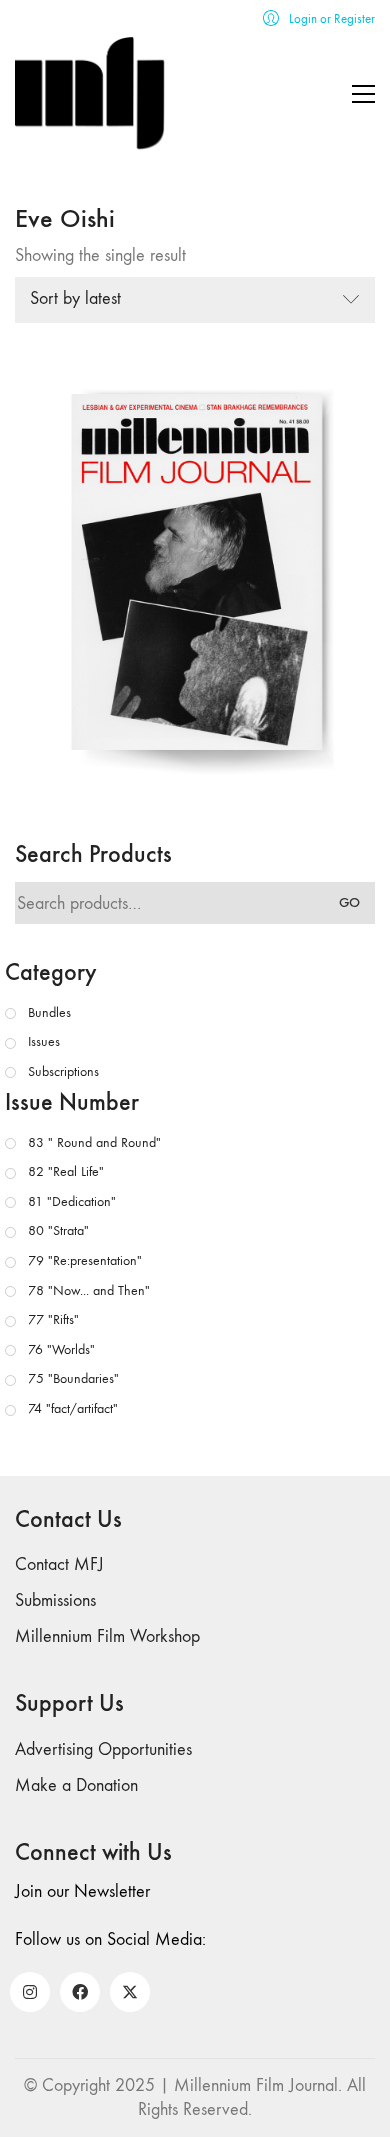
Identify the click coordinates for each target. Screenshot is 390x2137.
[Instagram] (30, 1992)
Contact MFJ (59, 1564)
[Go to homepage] (90, 93)
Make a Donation (76, 1785)
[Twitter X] (130, 1992)
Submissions (55, 1600)
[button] (363, 94)
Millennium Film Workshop (107, 1636)
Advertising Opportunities (103, 1749)
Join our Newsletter (82, 1891)
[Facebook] (80, 1992)
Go (349, 902)
